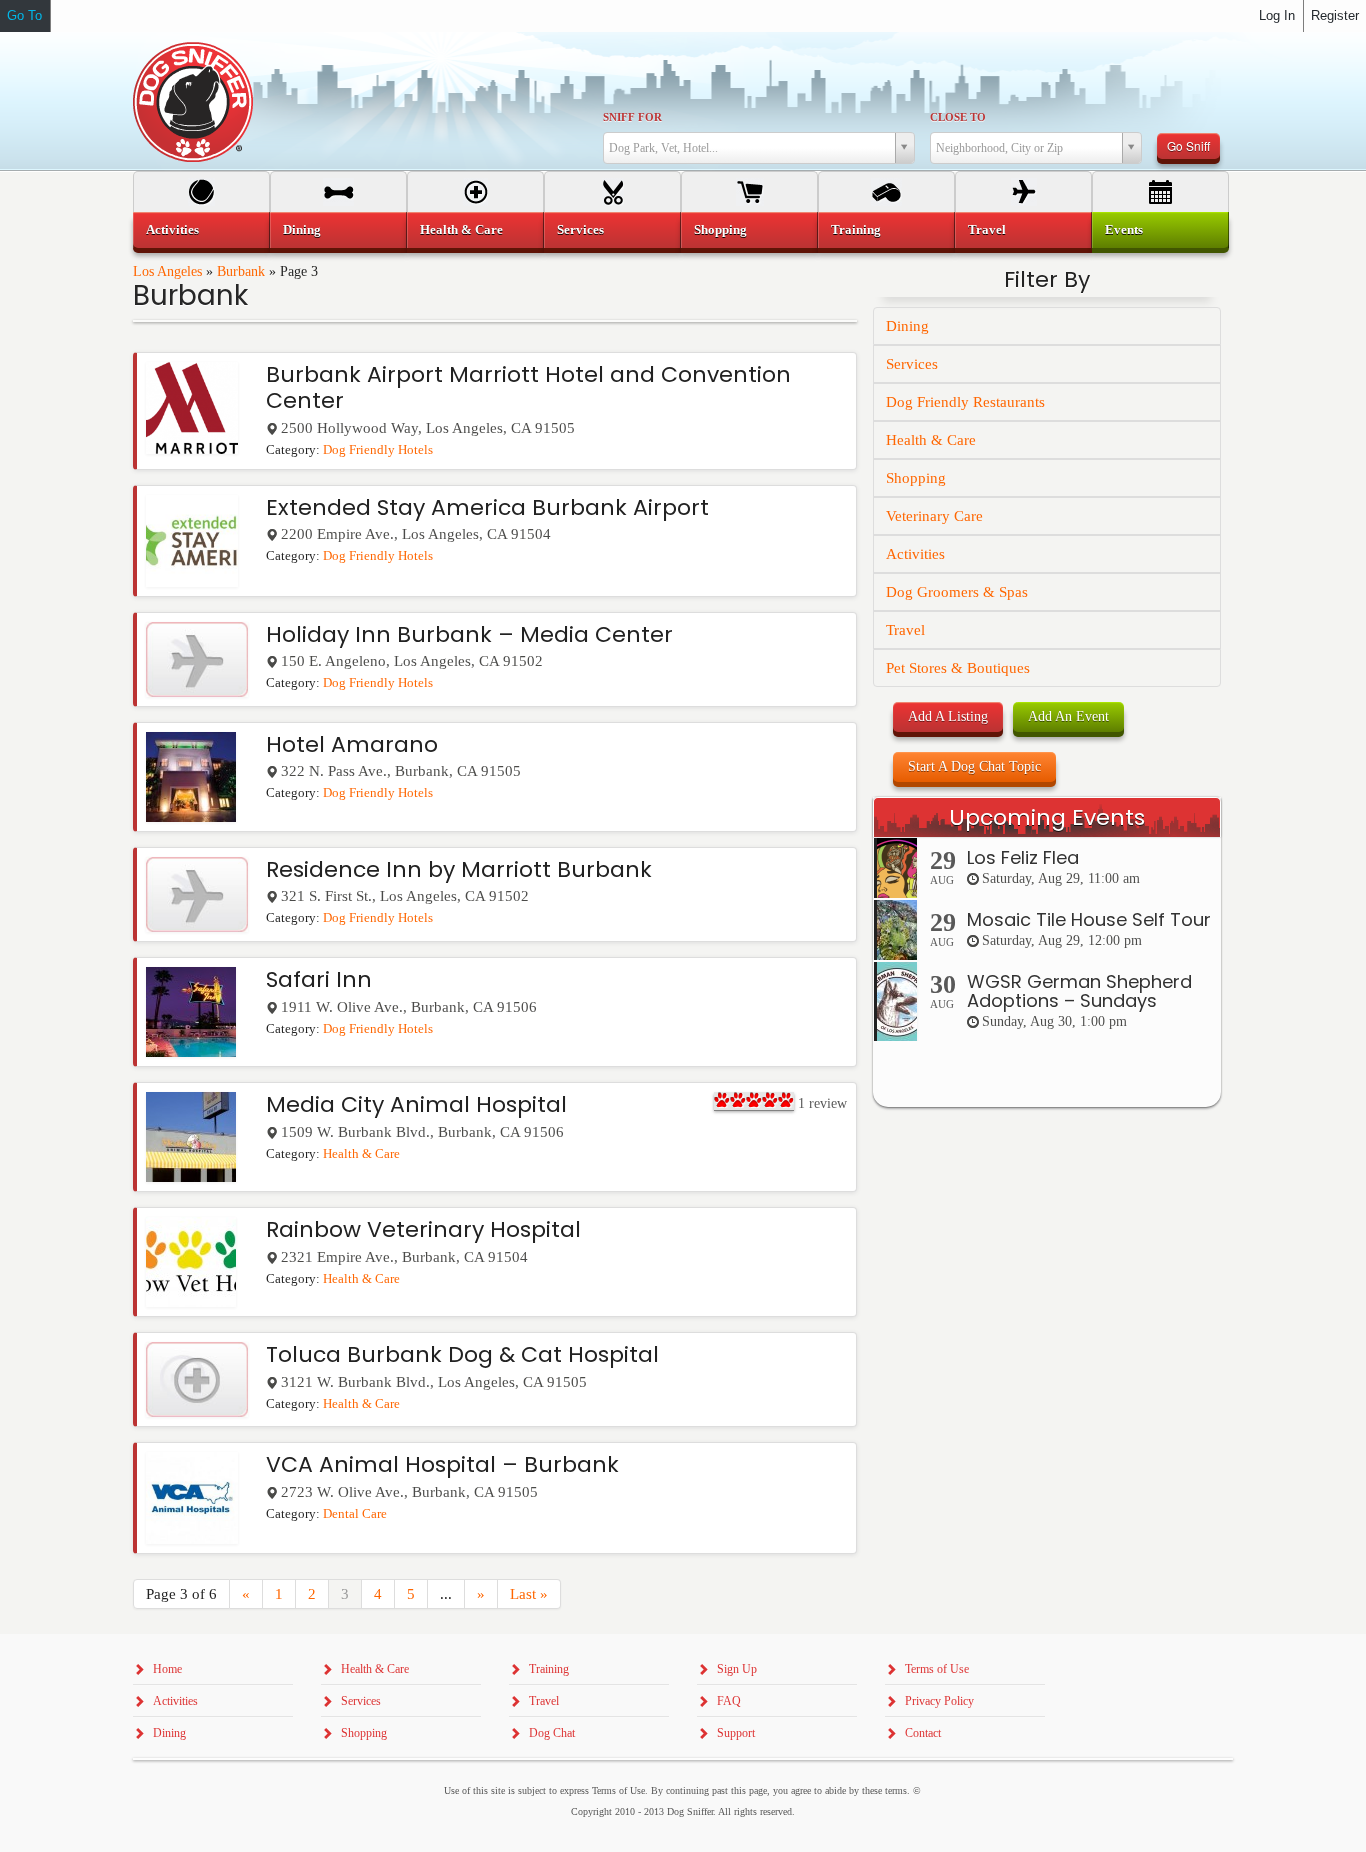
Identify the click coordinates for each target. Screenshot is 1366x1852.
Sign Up (737, 1669)
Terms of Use (937, 1669)
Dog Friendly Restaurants (965, 402)
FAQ (729, 1701)
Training (856, 229)
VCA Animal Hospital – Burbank (442, 1464)
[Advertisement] (1047, 1512)
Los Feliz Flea (1023, 857)
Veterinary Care (934, 516)
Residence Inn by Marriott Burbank (459, 869)
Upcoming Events (1047, 817)
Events (1124, 229)
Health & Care (361, 1154)
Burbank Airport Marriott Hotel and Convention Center (528, 387)
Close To (958, 117)
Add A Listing (948, 716)
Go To (24, 15)
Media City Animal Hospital (416, 1104)
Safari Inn (319, 979)
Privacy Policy (939, 1701)
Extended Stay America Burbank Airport (487, 507)
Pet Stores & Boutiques (958, 668)
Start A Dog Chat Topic (974, 766)
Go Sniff (1188, 145)
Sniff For (632, 117)
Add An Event (1068, 716)
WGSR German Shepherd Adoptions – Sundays (1079, 991)
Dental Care (355, 1514)
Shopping (916, 478)
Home (167, 1669)
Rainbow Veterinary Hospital (423, 1229)
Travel (905, 630)
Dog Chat (552, 1733)
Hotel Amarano (352, 744)
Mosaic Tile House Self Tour (1089, 919)
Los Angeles (167, 271)
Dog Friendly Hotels (378, 450)
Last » (529, 1594)
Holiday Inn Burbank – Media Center (469, 634)
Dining (907, 326)
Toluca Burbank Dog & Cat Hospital (462, 1354)
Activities (915, 554)
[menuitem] (201, 230)
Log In (1277, 15)
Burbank (241, 271)
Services (912, 364)
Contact (923, 1733)
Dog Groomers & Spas (957, 592)
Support (736, 1733)
